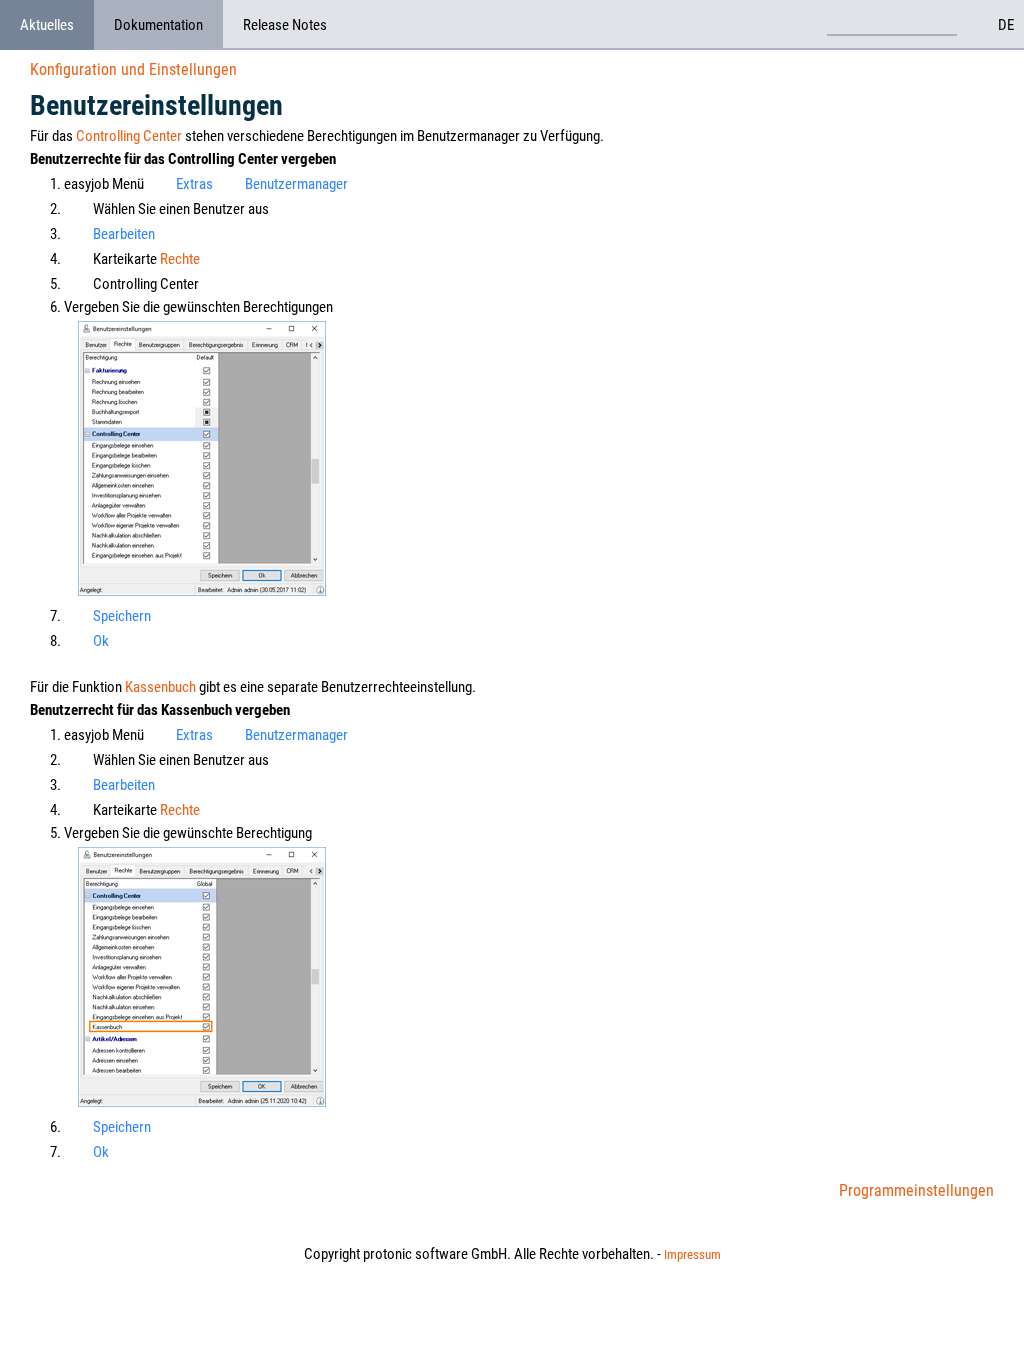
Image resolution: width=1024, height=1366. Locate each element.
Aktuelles (47, 25)
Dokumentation (158, 25)
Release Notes (285, 25)
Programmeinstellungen (916, 1190)
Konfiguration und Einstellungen (133, 69)
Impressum (692, 1254)
